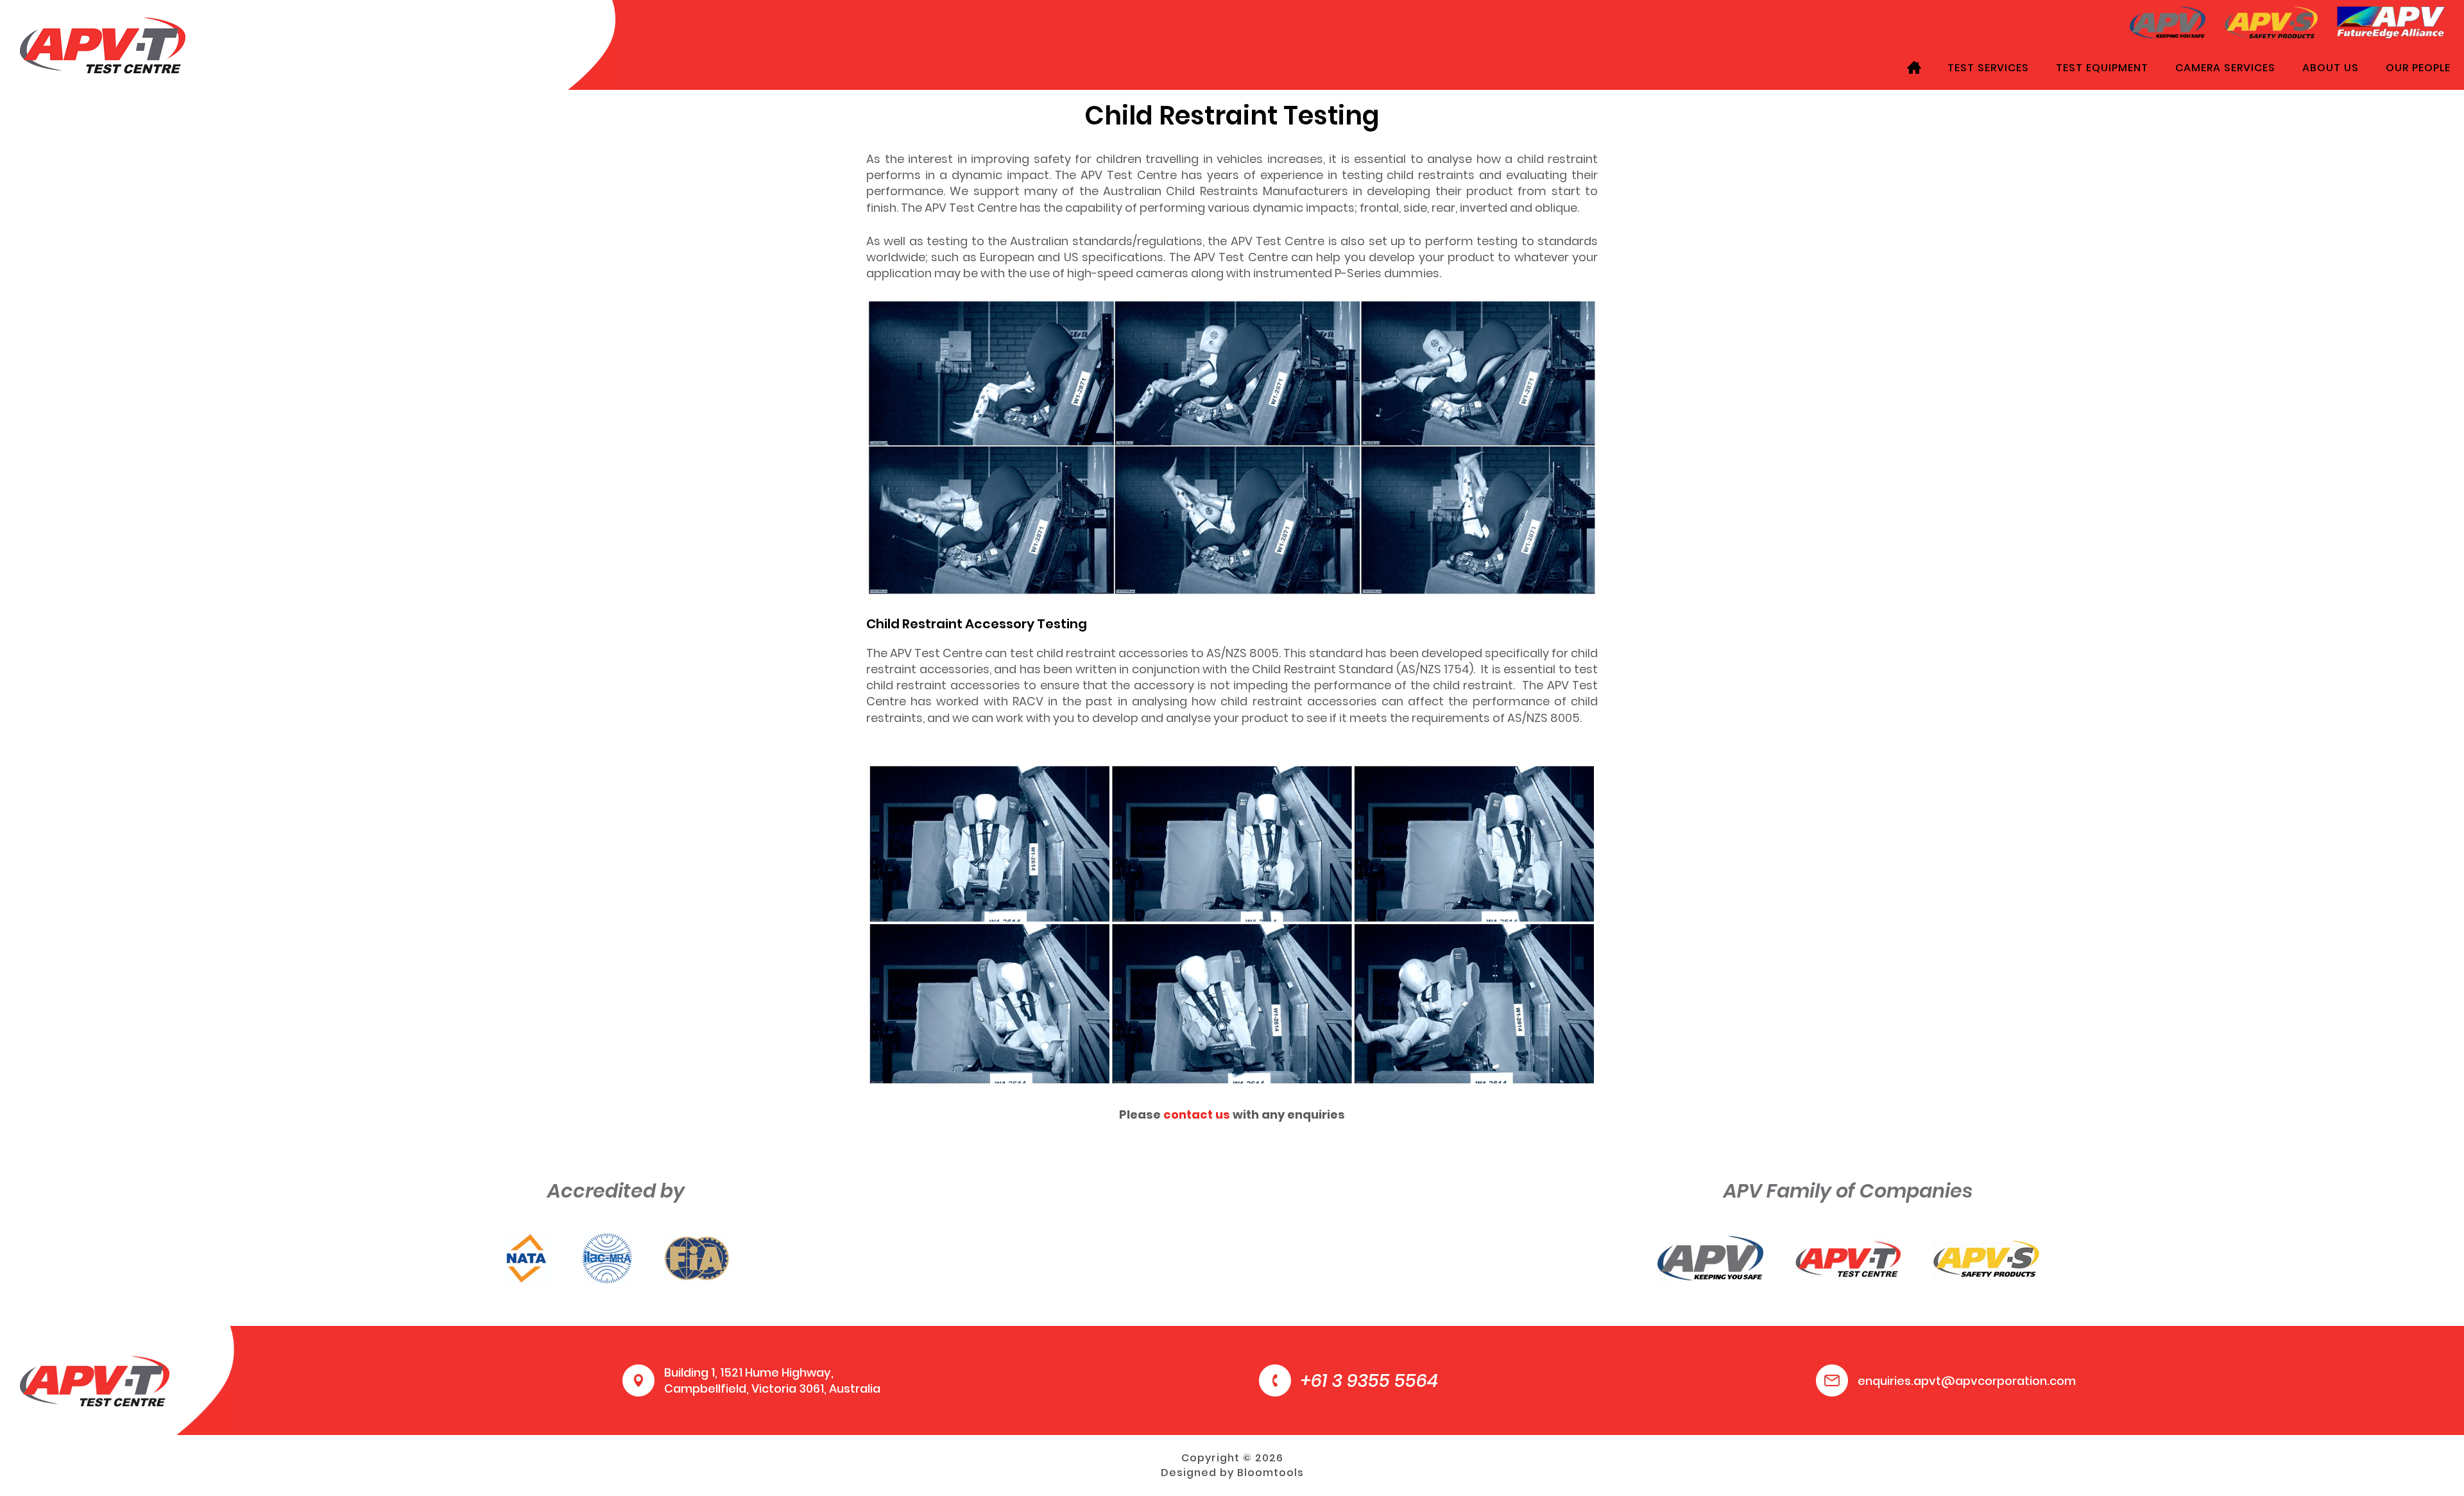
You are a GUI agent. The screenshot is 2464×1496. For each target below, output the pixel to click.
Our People (2418, 68)
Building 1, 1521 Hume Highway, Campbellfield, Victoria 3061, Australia (772, 1380)
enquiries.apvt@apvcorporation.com (1967, 1381)
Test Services (1988, 68)
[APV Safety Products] (2271, 21)
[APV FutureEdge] (2391, 21)
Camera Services (2225, 68)
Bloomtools (1270, 1473)
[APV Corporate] (2168, 21)
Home (1914, 67)
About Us (2331, 68)
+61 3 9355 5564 (1369, 1381)
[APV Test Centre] (103, 44)
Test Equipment (2102, 68)
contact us (1197, 1114)
